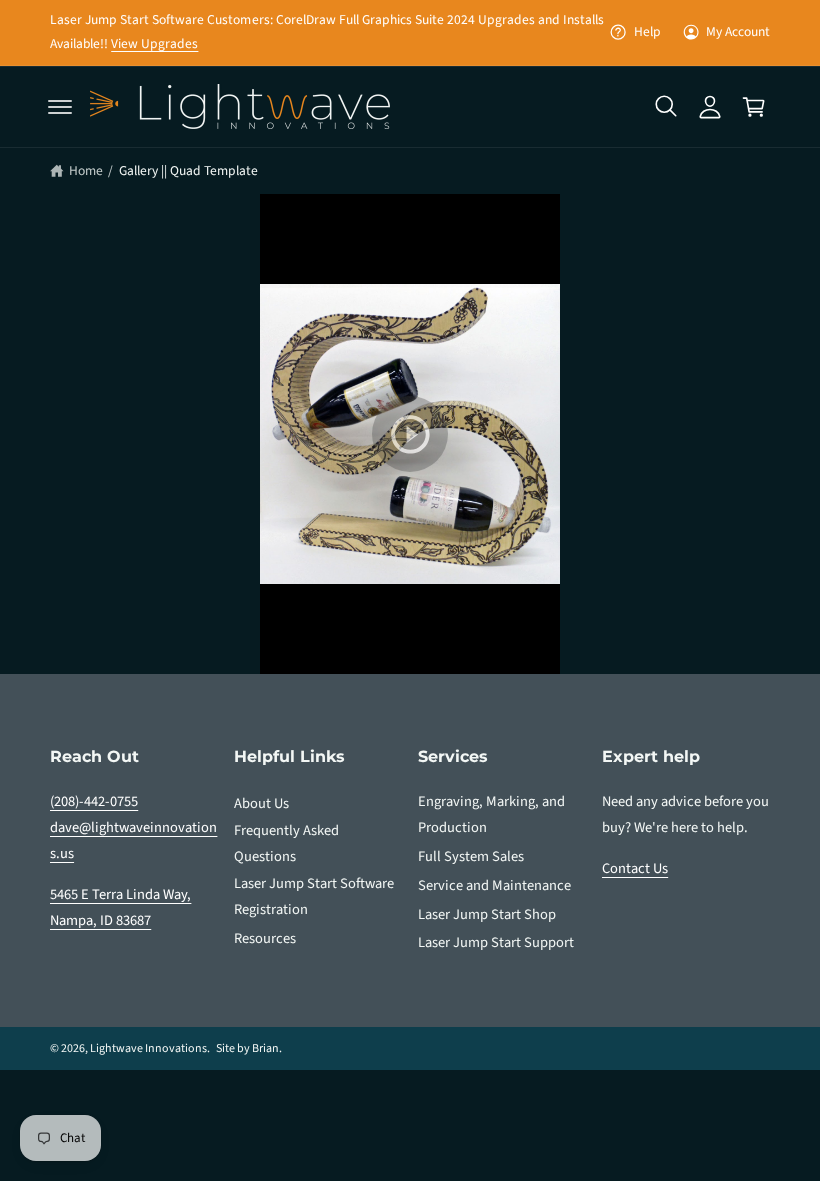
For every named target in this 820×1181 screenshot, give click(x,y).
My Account (738, 31)
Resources (265, 938)
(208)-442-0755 (94, 801)
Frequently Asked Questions (286, 843)
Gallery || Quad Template (188, 170)
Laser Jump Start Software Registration (314, 896)
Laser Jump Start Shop (487, 914)
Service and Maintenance (494, 885)
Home (86, 170)
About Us (261, 803)
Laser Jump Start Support (496, 942)
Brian (265, 1048)
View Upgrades (154, 43)
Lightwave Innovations (148, 1048)
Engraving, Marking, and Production (491, 814)
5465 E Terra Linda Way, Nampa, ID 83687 (120, 907)
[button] (60, 107)
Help (647, 31)
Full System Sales (471, 856)
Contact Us (635, 868)
